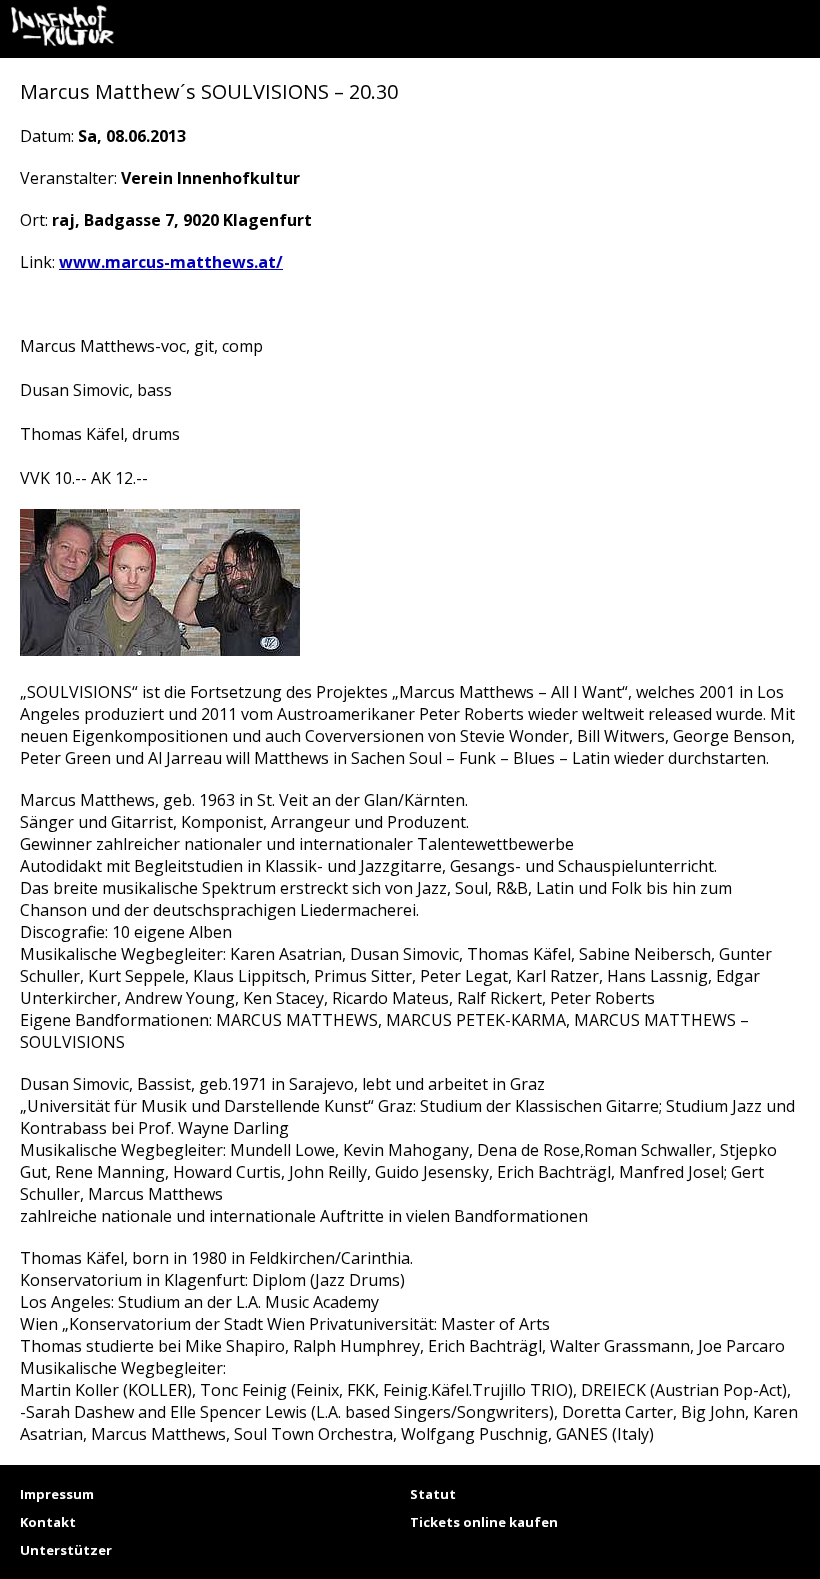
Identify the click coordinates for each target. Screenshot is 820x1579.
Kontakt (48, 1522)
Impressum (57, 1494)
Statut (433, 1494)
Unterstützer (66, 1550)
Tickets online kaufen (484, 1522)
